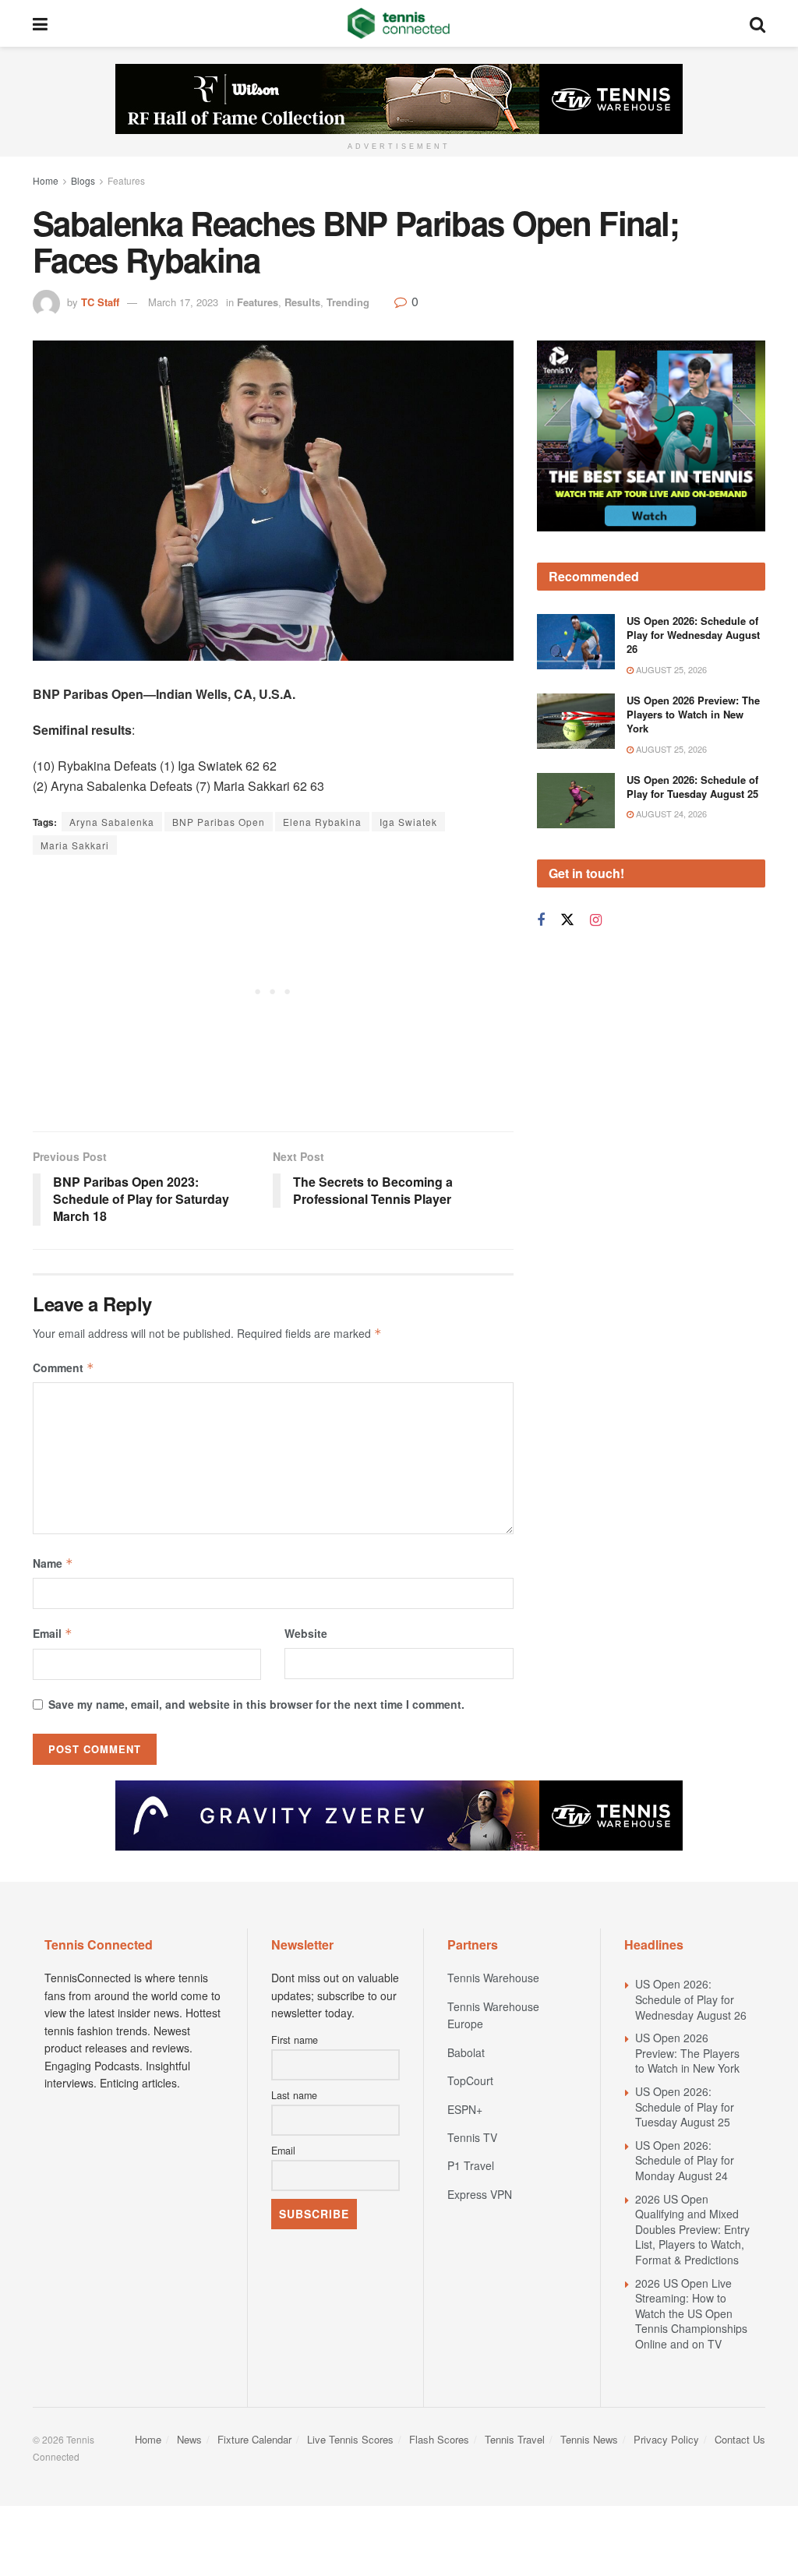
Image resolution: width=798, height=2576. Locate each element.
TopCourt (470, 2080)
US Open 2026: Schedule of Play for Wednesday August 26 (693, 635)
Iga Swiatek (408, 822)
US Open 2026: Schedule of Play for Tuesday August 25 (692, 787)
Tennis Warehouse (493, 1978)
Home (46, 180)
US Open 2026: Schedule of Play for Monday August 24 (685, 2160)
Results (302, 302)
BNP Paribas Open (219, 822)
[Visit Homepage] (399, 23)
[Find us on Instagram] (596, 920)
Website (306, 1633)
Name (53, 1563)
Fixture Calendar (254, 2439)
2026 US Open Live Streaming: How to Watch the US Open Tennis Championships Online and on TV (691, 2313)
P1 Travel (471, 2165)
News (189, 2439)
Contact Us (740, 2439)
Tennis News (589, 2439)
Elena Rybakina (322, 822)
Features (126, 180)
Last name (294, 2095)
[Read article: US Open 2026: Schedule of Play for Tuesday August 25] (576, 801)
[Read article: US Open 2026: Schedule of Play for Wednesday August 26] (576, 642)
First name (295, 2040)
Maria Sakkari (75, 845)
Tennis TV (472, 2137)
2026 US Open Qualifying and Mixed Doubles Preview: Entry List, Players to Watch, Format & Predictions (692, 2229)
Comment (64, 1367)
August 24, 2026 (670, 813)
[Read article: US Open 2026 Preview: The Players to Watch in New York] (576, 722)
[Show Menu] (40, 23)
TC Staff (100, 302)
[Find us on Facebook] (541, 920)
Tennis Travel (515, 2439)
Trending (348, 302)
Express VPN (480, 2194)
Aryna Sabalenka (112, 822)
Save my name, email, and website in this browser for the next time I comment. (256, 1704)
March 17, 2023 (183, 302)
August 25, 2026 (670, 669)
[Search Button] (757, 23)
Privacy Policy (666, 2439)
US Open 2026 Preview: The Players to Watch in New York (693, 714)
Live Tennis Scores (350, 2439)
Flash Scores (439, 2439)
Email (53, 1633)
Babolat (466, 2052)
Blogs (83, 180)
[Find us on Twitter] (567, 920)
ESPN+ (465, 2109)
